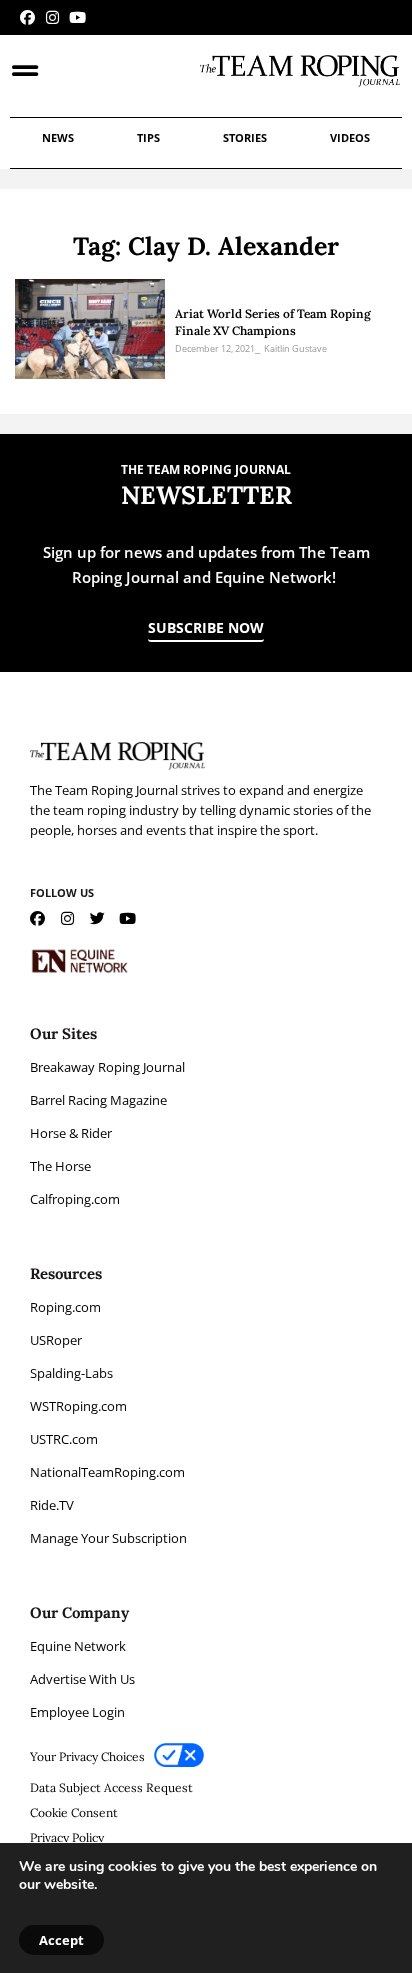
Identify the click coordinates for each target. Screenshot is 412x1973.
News (58, 137)
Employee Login (77, 1712)
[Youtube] (77, 17)
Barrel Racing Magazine (98, 1100)
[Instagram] (52, 17)
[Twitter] (97, 918)
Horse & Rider (71, 1133)
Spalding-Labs (71, 1373)
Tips (148, 137)
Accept (61, 1940)
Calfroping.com (75, 1199)
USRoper (56, 1340)
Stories (245, 137)
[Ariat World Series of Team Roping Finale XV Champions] (90, 329)
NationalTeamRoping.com (107, 1472)
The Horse (60, 1166)
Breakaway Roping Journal (107, 1067)
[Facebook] (27, 17)
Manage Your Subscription (108, 1538)
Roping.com (65, 1307)
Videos (350, 137)
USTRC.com (64, 1439)
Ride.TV (52, 1505)
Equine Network (78, 1646)
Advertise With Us (82, 1679)
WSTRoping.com (78, 1406)
